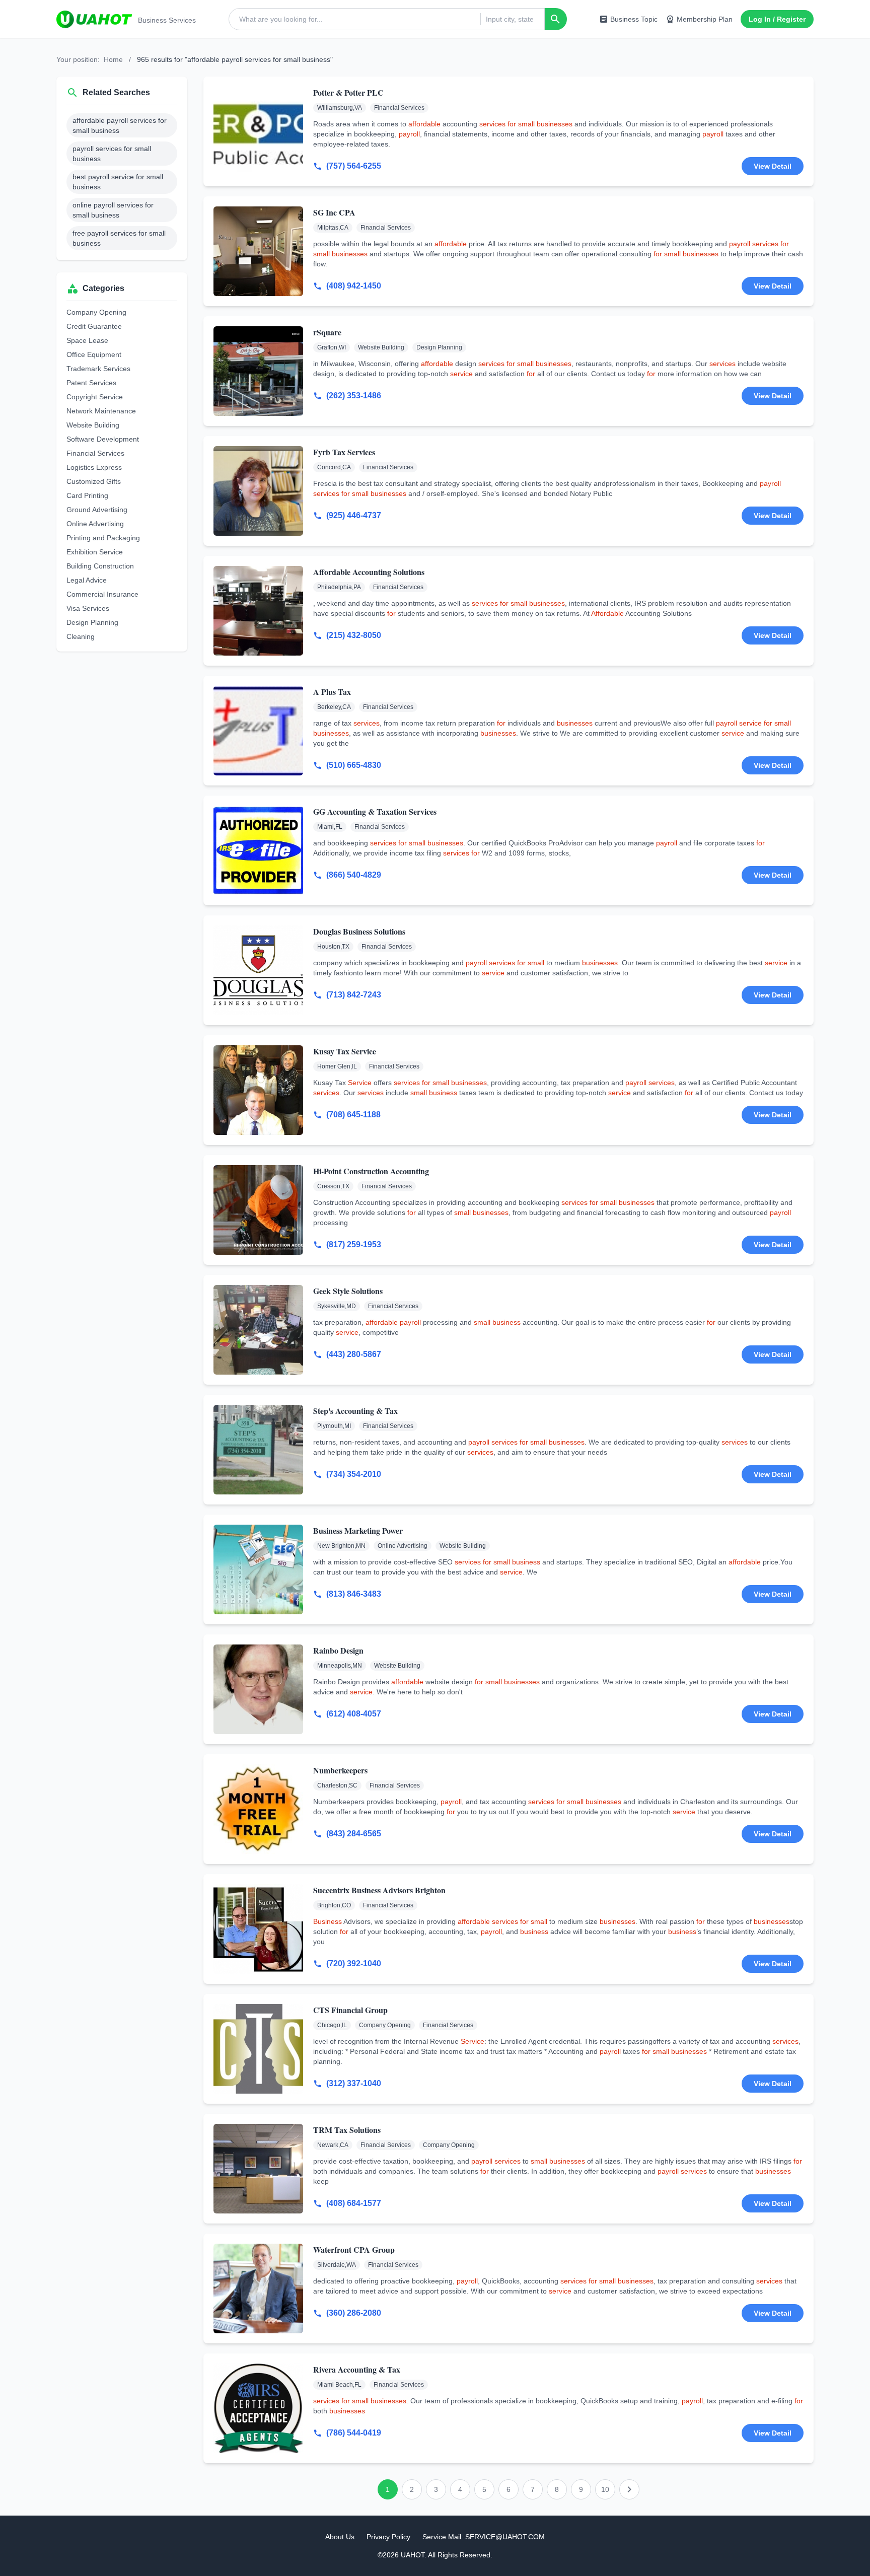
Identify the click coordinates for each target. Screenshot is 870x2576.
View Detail (773, 166)
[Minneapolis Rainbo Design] (258, 1689)
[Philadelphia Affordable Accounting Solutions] (258, 611)
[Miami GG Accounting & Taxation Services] (258, 850)
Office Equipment (94, 354)
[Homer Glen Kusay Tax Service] (258, 1090)
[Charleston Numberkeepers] (258, 1809)
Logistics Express (94, 467)
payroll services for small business (112, 154)
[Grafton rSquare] (258, 371)
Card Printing (87, 495)
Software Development (103, 439)
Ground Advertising (97, 510)
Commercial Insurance (102, 594)
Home (113, 59)
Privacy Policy (388, 2537)
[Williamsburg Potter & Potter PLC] (258, 131)
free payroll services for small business (119, 238)
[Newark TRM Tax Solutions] (258, 2169)
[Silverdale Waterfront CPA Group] (258, 2288)
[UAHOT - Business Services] (94, 19)
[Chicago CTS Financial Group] (258, 2049)
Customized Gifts (94, 481)
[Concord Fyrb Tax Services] (258, 491)
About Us (340, 2537)
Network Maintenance (101, 411)
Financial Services (95, 453)
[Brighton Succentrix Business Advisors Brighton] (258, 1929)
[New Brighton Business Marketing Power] (258, 1569)
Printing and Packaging (103, 538)
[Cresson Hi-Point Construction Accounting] (258, 1210)
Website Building (93, 425)
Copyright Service (95, 397)
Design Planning (92, 622)
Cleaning (81, 636)
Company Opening (96, 312)
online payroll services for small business (113, 210)
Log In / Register (777, 19)
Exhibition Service (95, 552)
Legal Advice (87, 580)
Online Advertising (95, 524)
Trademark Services (98, 369)
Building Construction (100, 566)
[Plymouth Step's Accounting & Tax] (258, 1450)
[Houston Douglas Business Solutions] (258, 970)
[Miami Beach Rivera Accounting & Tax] (258, 2408)
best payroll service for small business (118, 182)
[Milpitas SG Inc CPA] (258, 251)
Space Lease (87, 340)
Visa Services (88, 608)
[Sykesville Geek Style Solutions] (258, 1330)
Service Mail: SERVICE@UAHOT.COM (484, 2537)
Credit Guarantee (94, 326)
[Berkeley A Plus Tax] (258, 731)
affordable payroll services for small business (120, 125)
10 (605, 2489)
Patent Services (91, 383)
